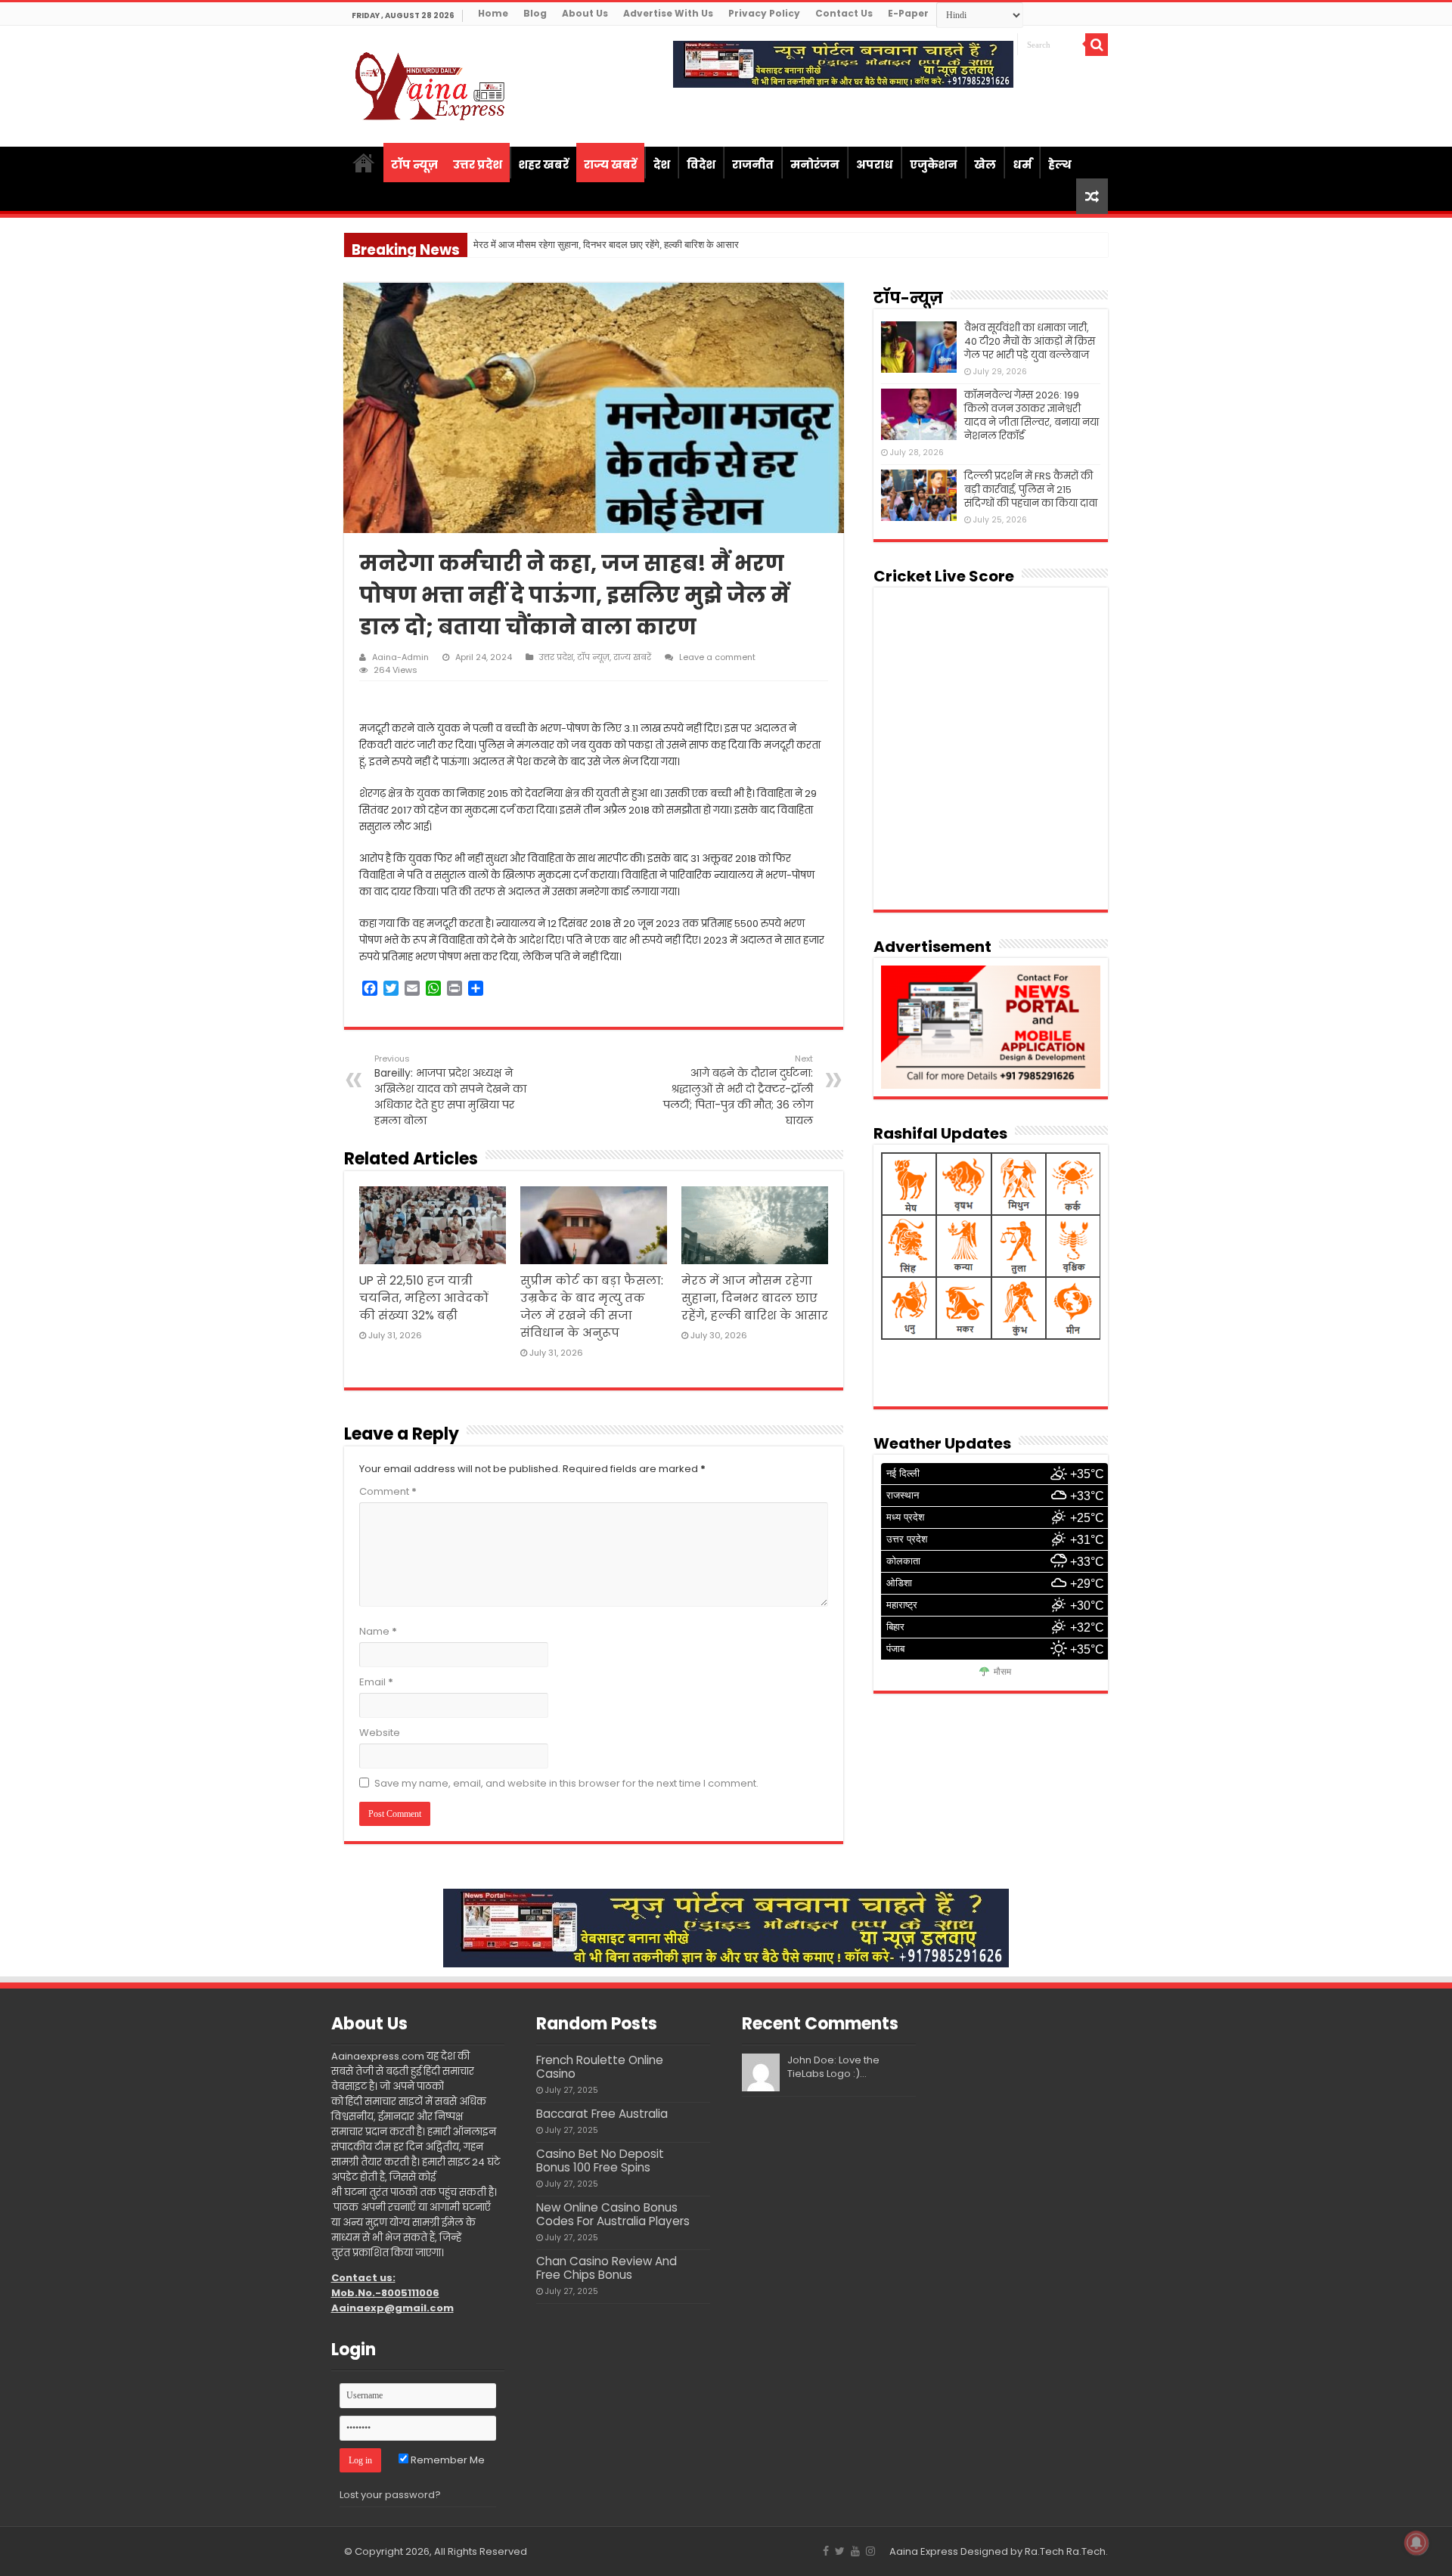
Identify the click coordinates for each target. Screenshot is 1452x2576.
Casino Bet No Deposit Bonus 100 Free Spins (600, 2161)
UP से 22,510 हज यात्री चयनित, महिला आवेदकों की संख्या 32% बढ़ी (424, 1298)
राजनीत (753, 164)
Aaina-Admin (400, 657)
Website (380, 1733)
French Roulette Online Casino (600, 2067)
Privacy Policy (764, 13)
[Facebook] (826, 2551)
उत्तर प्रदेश (478, 164)
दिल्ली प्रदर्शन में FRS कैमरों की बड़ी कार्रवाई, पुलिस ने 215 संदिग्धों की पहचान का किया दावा (1031, 490)
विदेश (701, 164)
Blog (535, 13)
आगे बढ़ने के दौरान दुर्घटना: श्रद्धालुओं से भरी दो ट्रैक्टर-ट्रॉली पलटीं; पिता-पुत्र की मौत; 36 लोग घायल (738, 1090)
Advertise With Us (668, 13)
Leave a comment (717, 657)
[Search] (1097, 45)
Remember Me (447, 2460)
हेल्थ (1060, 164)
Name (378, 1631)
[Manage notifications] (1416, 2543)
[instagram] (870, 2551)
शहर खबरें (544, 164)
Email (376, 1682)
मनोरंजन (815, 164)
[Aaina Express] (431, 84)
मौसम (1002, 1672)
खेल (985, 164)
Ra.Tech (1086, 2551)
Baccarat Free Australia (602, 2114)
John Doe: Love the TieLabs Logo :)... (833, 2067)
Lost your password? (390, 2495)
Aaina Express (924, 2551)
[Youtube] (855, 2551)
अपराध (875, 164)
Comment (388, 1491)
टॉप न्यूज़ (414, 164)
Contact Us (844, 13)
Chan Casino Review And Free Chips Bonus (607, 2268)
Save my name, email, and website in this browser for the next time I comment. (566, 1783)
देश (662, 164)
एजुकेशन (934, 164)
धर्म (1022, 164)
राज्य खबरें (610, 164)
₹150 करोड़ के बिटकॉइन (517, 245)
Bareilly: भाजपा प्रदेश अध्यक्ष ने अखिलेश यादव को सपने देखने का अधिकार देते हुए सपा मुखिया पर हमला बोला (450, 1090)
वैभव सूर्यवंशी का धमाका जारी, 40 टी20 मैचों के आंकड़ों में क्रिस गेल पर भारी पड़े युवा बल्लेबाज (1030, 341)
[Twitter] (840, 2551)
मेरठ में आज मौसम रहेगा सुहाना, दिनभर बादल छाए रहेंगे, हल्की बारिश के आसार (755, 1298)
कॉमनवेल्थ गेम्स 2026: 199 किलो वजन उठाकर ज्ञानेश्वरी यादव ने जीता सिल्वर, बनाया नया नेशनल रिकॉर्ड (1032, 415)
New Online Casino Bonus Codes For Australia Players (613, 2214)
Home (493, 13)
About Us (585, 13)
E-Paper (908, 13)
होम (364, 163)
